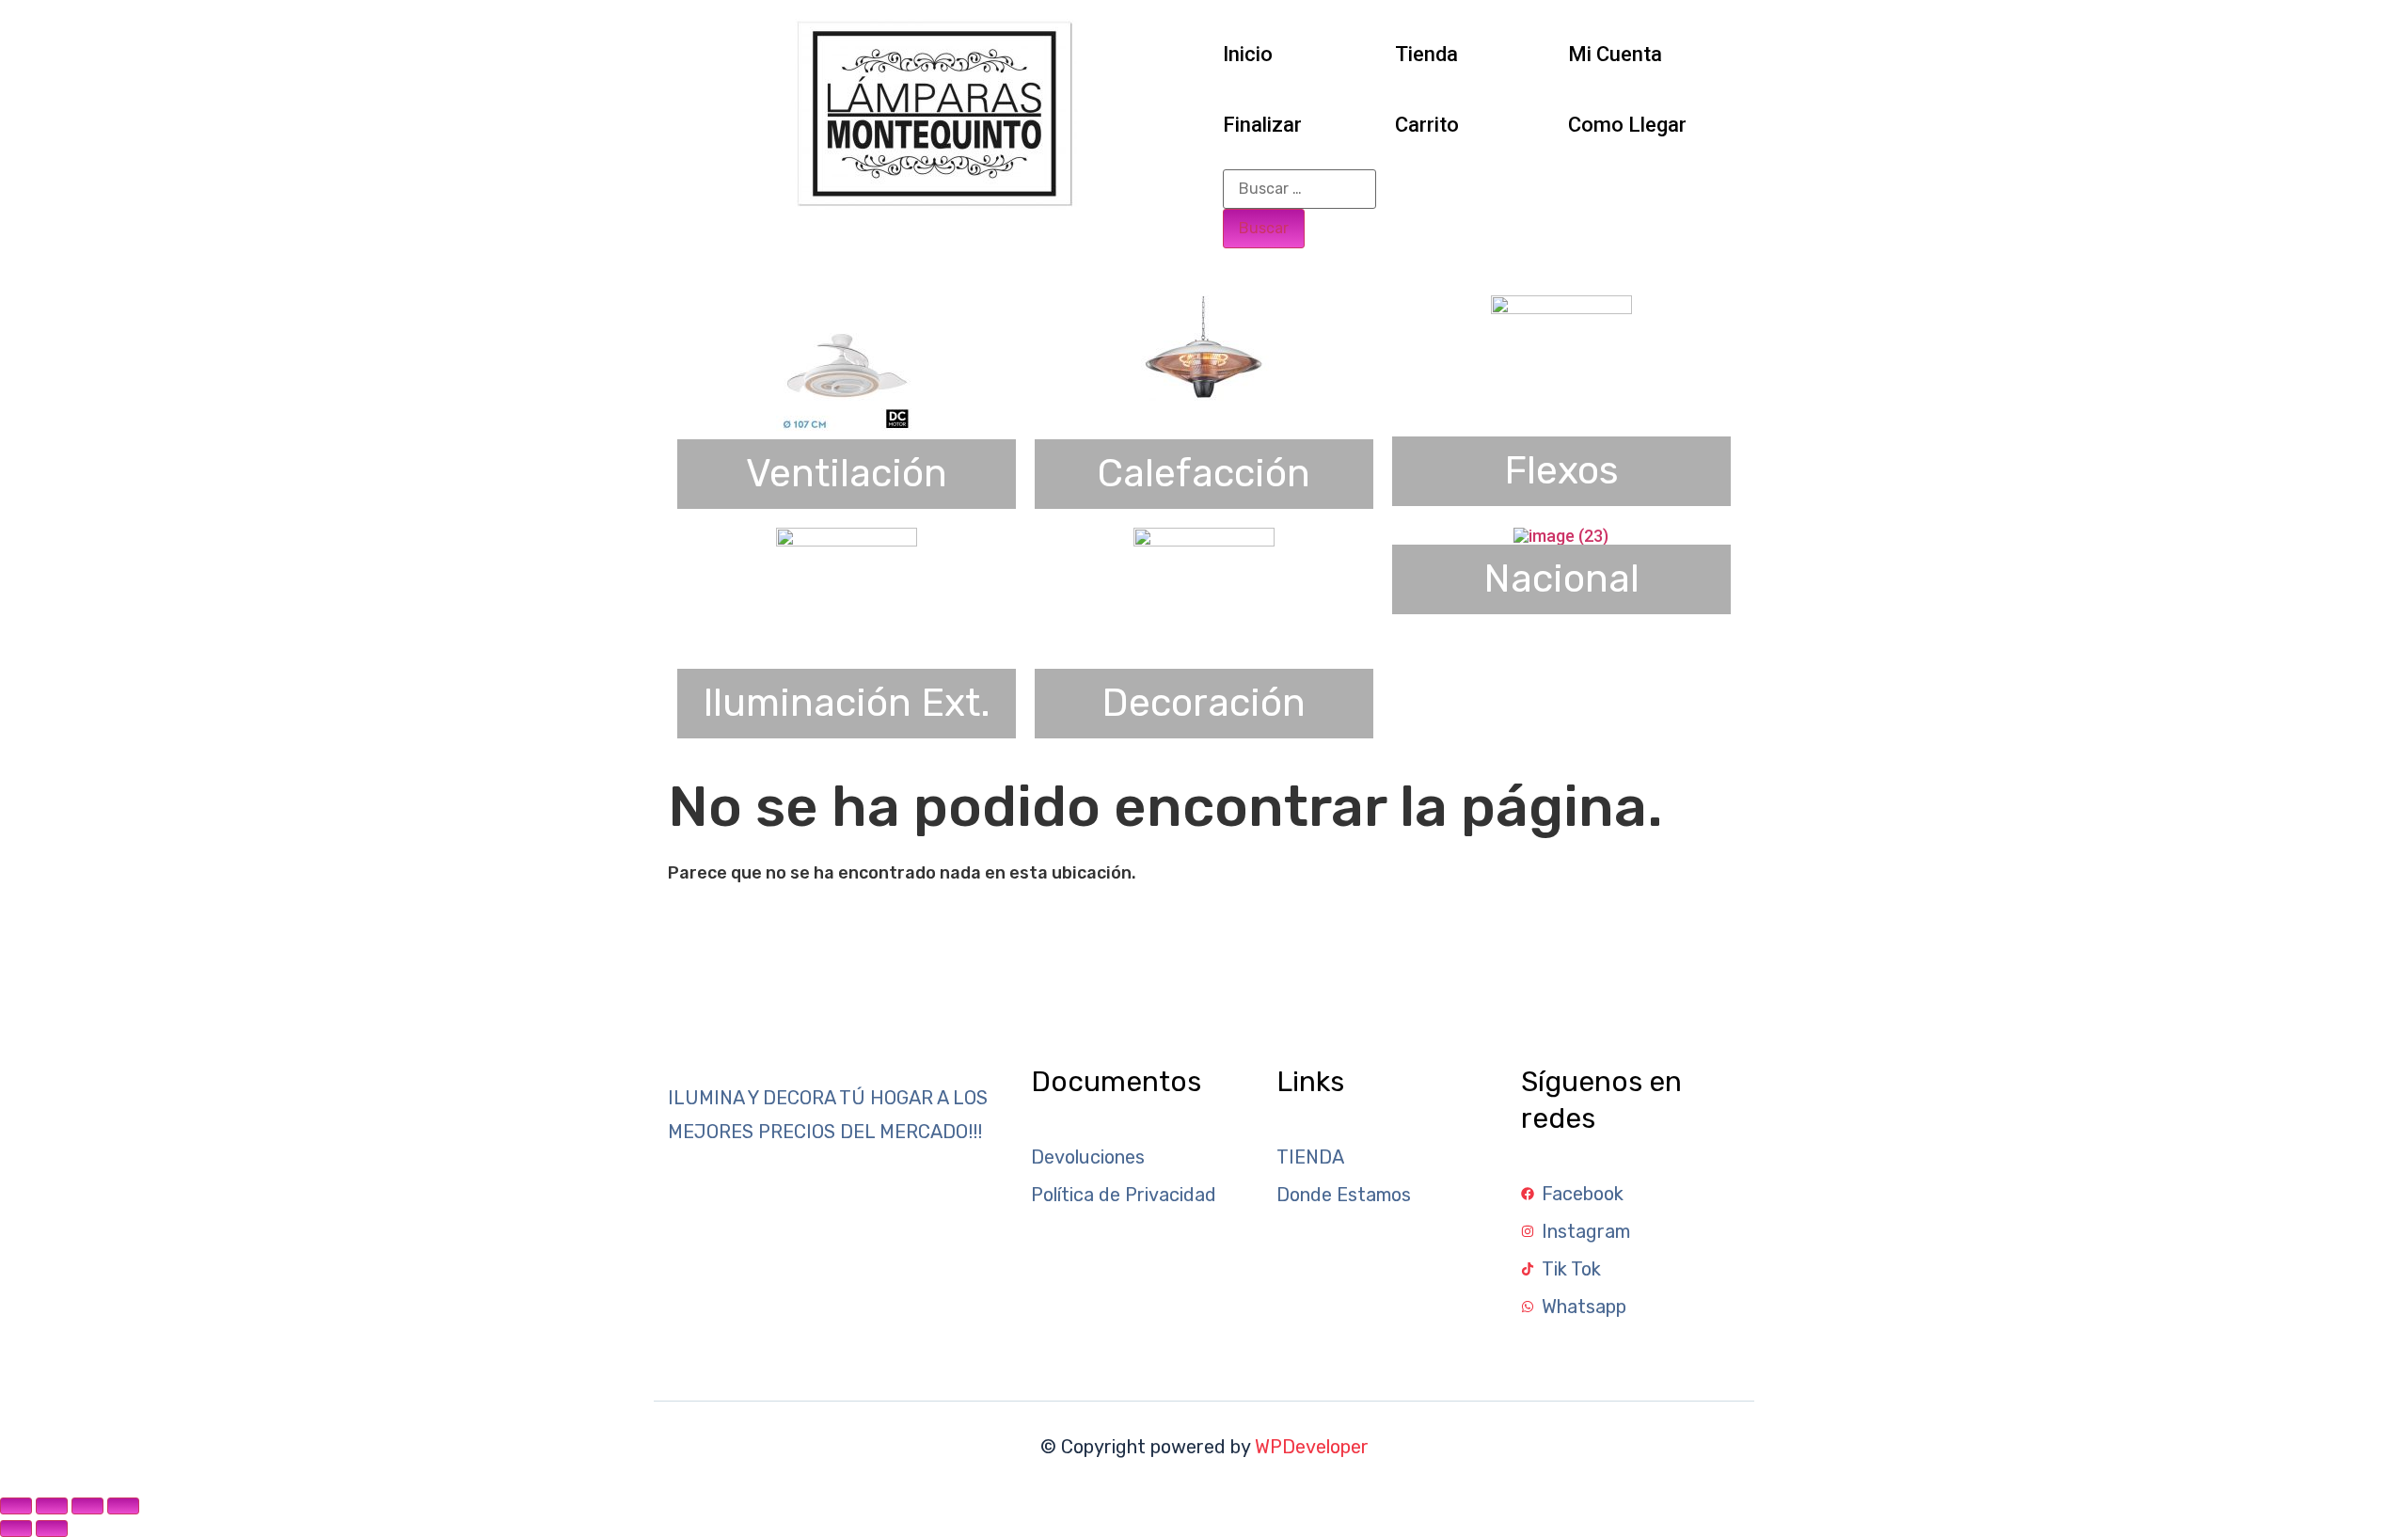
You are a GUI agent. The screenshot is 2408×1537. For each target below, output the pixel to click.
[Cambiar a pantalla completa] (52, 1506)
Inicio (1248, 54)
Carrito (1427, 125)
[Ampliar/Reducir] (16, 1506)
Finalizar (1262, 125)
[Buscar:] (1299, 189)
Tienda (1426, 54)
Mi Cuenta (1615, 54)
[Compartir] (87, 1506)
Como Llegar (1627, 125)
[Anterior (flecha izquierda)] (16, 1529)
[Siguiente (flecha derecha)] (52, 1529)
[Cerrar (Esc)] (123, 1506)
